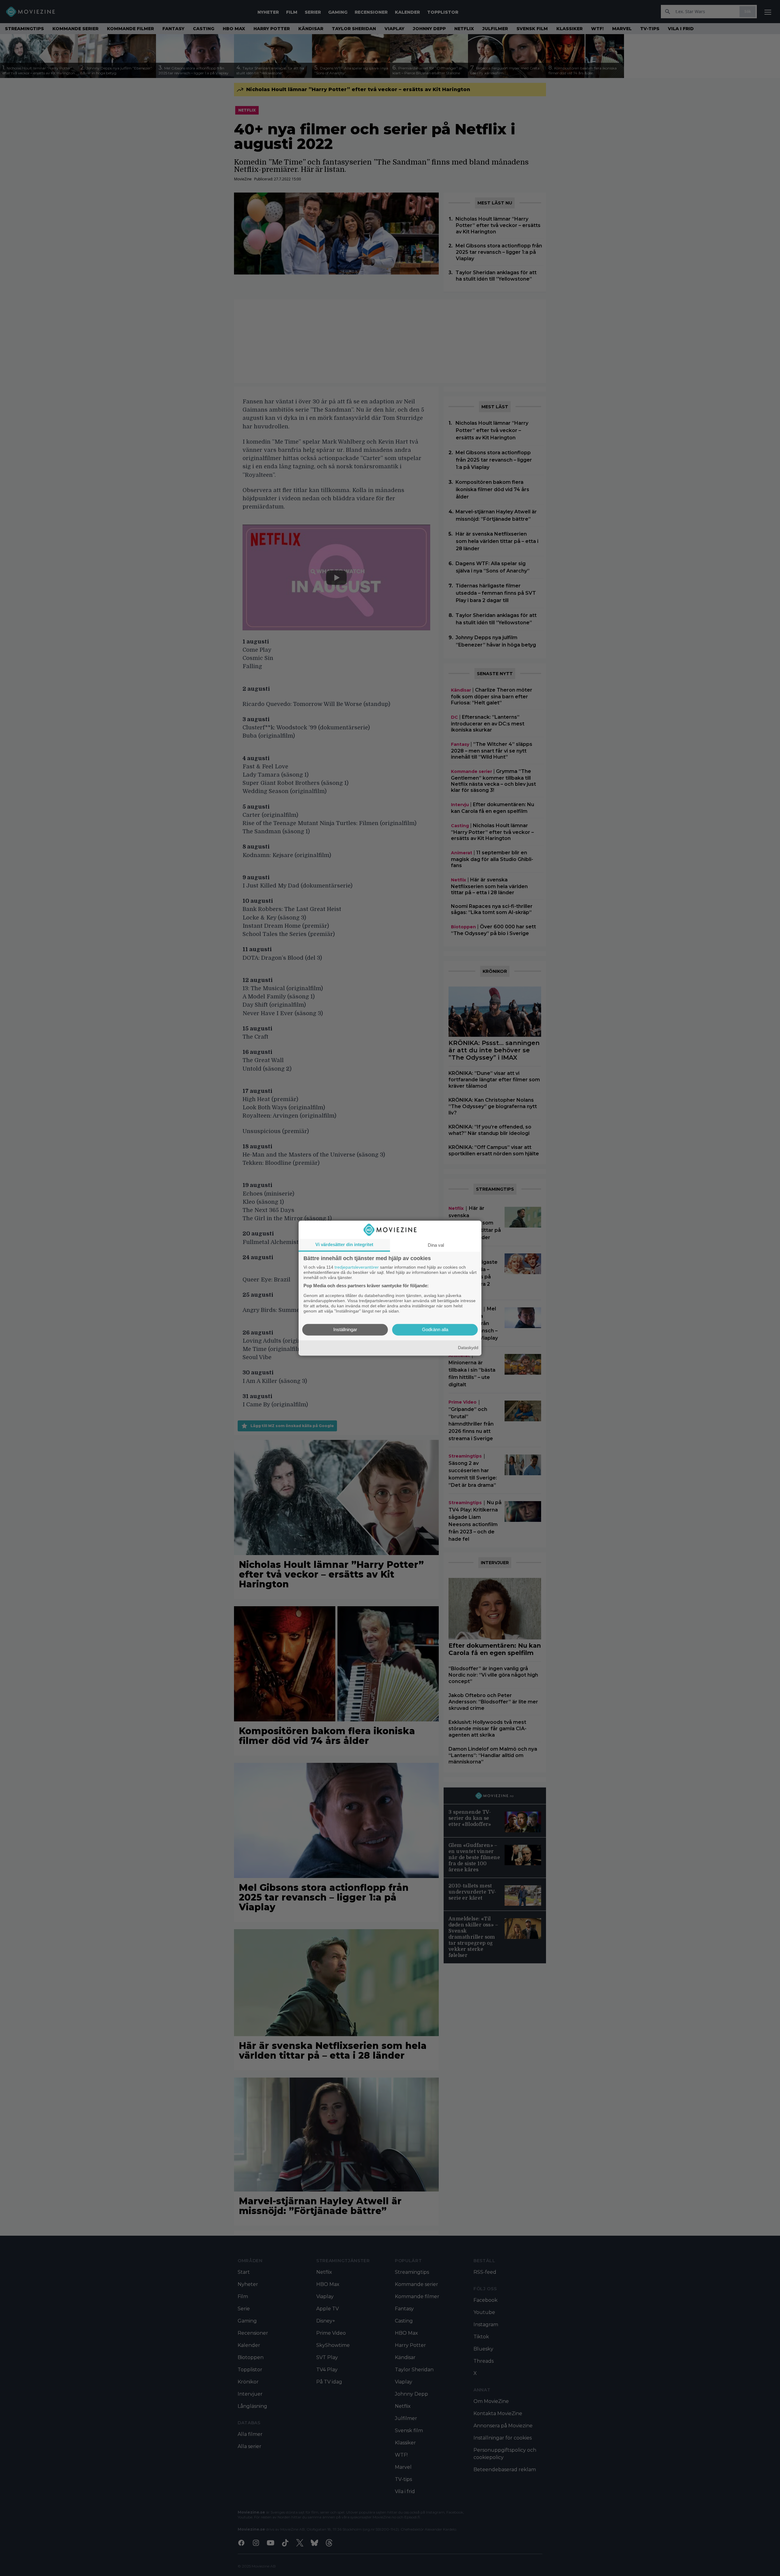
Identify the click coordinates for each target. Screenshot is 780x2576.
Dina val (436, 1245)
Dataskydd (468, 1348)
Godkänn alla (435, 1329)
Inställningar (345, 1329)
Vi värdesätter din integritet (344, 1244)
